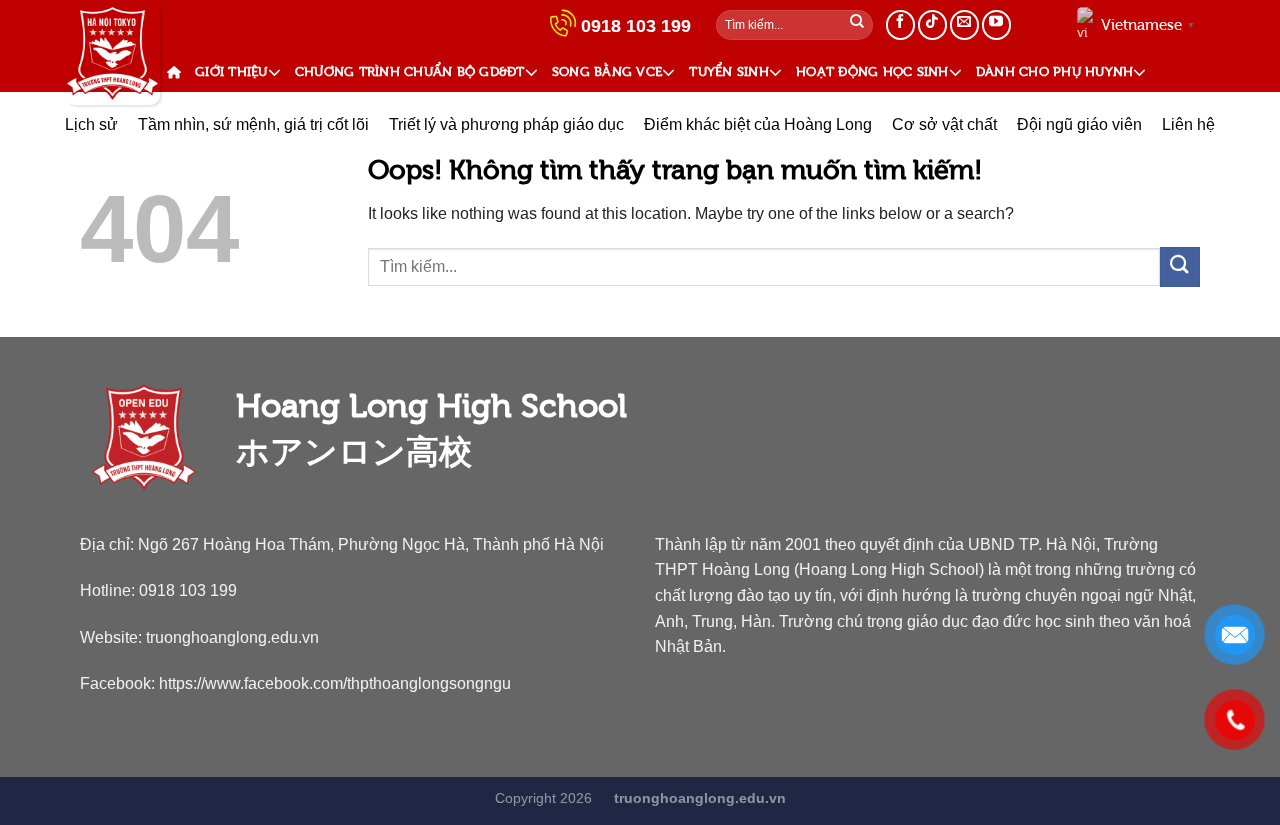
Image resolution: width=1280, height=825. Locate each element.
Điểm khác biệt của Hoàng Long (758, 124)
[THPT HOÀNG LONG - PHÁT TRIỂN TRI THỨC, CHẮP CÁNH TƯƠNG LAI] (112, 55)
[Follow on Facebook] (900, 24)
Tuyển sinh (729, 71)
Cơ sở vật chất (944, 124)
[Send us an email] (964, 24)
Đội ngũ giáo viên (1079, 124)
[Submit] (857, 25)
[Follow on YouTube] (996, 24)
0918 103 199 (636, 26)
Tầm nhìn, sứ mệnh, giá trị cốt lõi (253, 124)
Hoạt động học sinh (872, 71)
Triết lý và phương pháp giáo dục (506, 124)
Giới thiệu (231, 71)
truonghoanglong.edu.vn (232, 637)
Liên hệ (1188, 124)
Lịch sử (91, 124)
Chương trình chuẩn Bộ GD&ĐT (410, 71)
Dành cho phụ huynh (1055, 71)
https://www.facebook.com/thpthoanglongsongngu (335, 683)
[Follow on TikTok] (932, 24)
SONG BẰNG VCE (607, 71)
